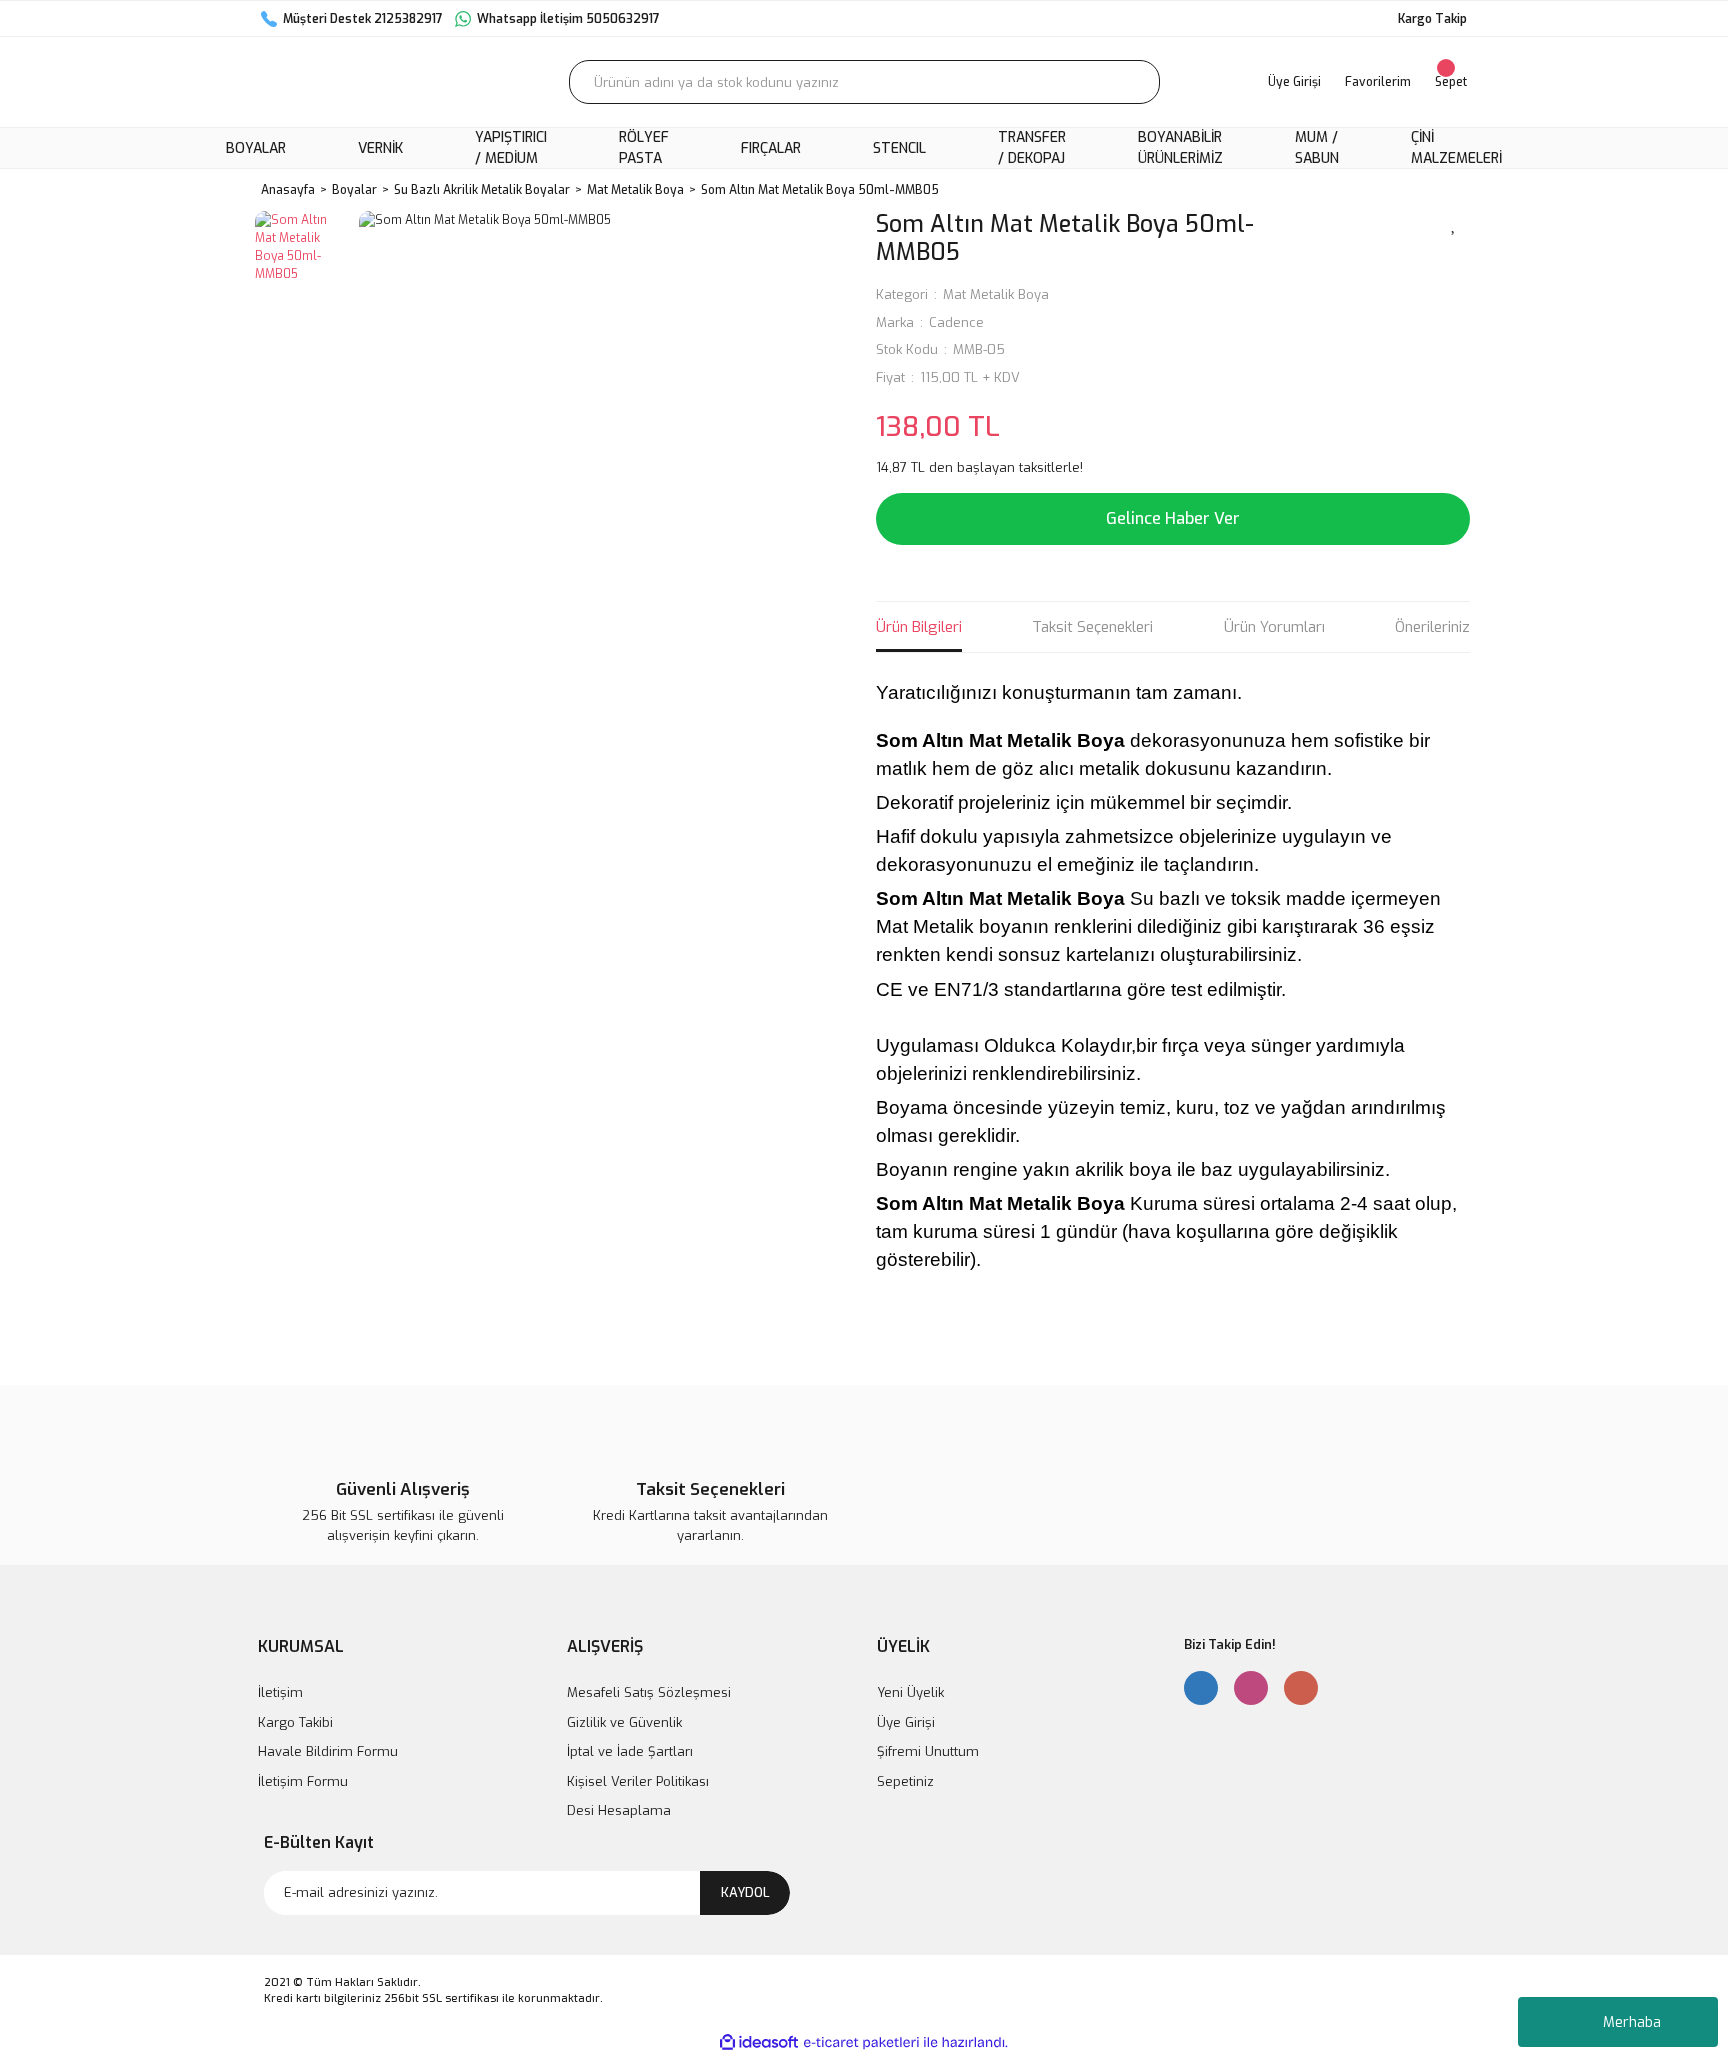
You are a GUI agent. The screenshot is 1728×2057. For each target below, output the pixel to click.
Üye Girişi (906, 1722)
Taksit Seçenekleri (1092, 627)
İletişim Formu (303, 1781)
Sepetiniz (905, 1781)
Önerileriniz (1432, 627)
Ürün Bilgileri (919, 627)
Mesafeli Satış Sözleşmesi (649, 1692)
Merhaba (1632, 2022)
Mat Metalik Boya (996, 294)
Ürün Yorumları (1274, 627)
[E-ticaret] (861, 2043)
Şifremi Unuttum (928, 1751)
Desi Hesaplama (619, 1810)
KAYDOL (745, 1892)
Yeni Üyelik (910, 1692)
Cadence (956, 322)
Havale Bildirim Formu (328, 1751)
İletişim (280, 1692)
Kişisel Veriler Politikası (638, 1781)
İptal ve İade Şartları (630, 1751)
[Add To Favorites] (1454, 223)
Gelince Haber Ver (1173, 518)
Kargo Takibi (295, 1722)
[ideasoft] (759, 2042)
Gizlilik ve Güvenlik (624, 1722)
